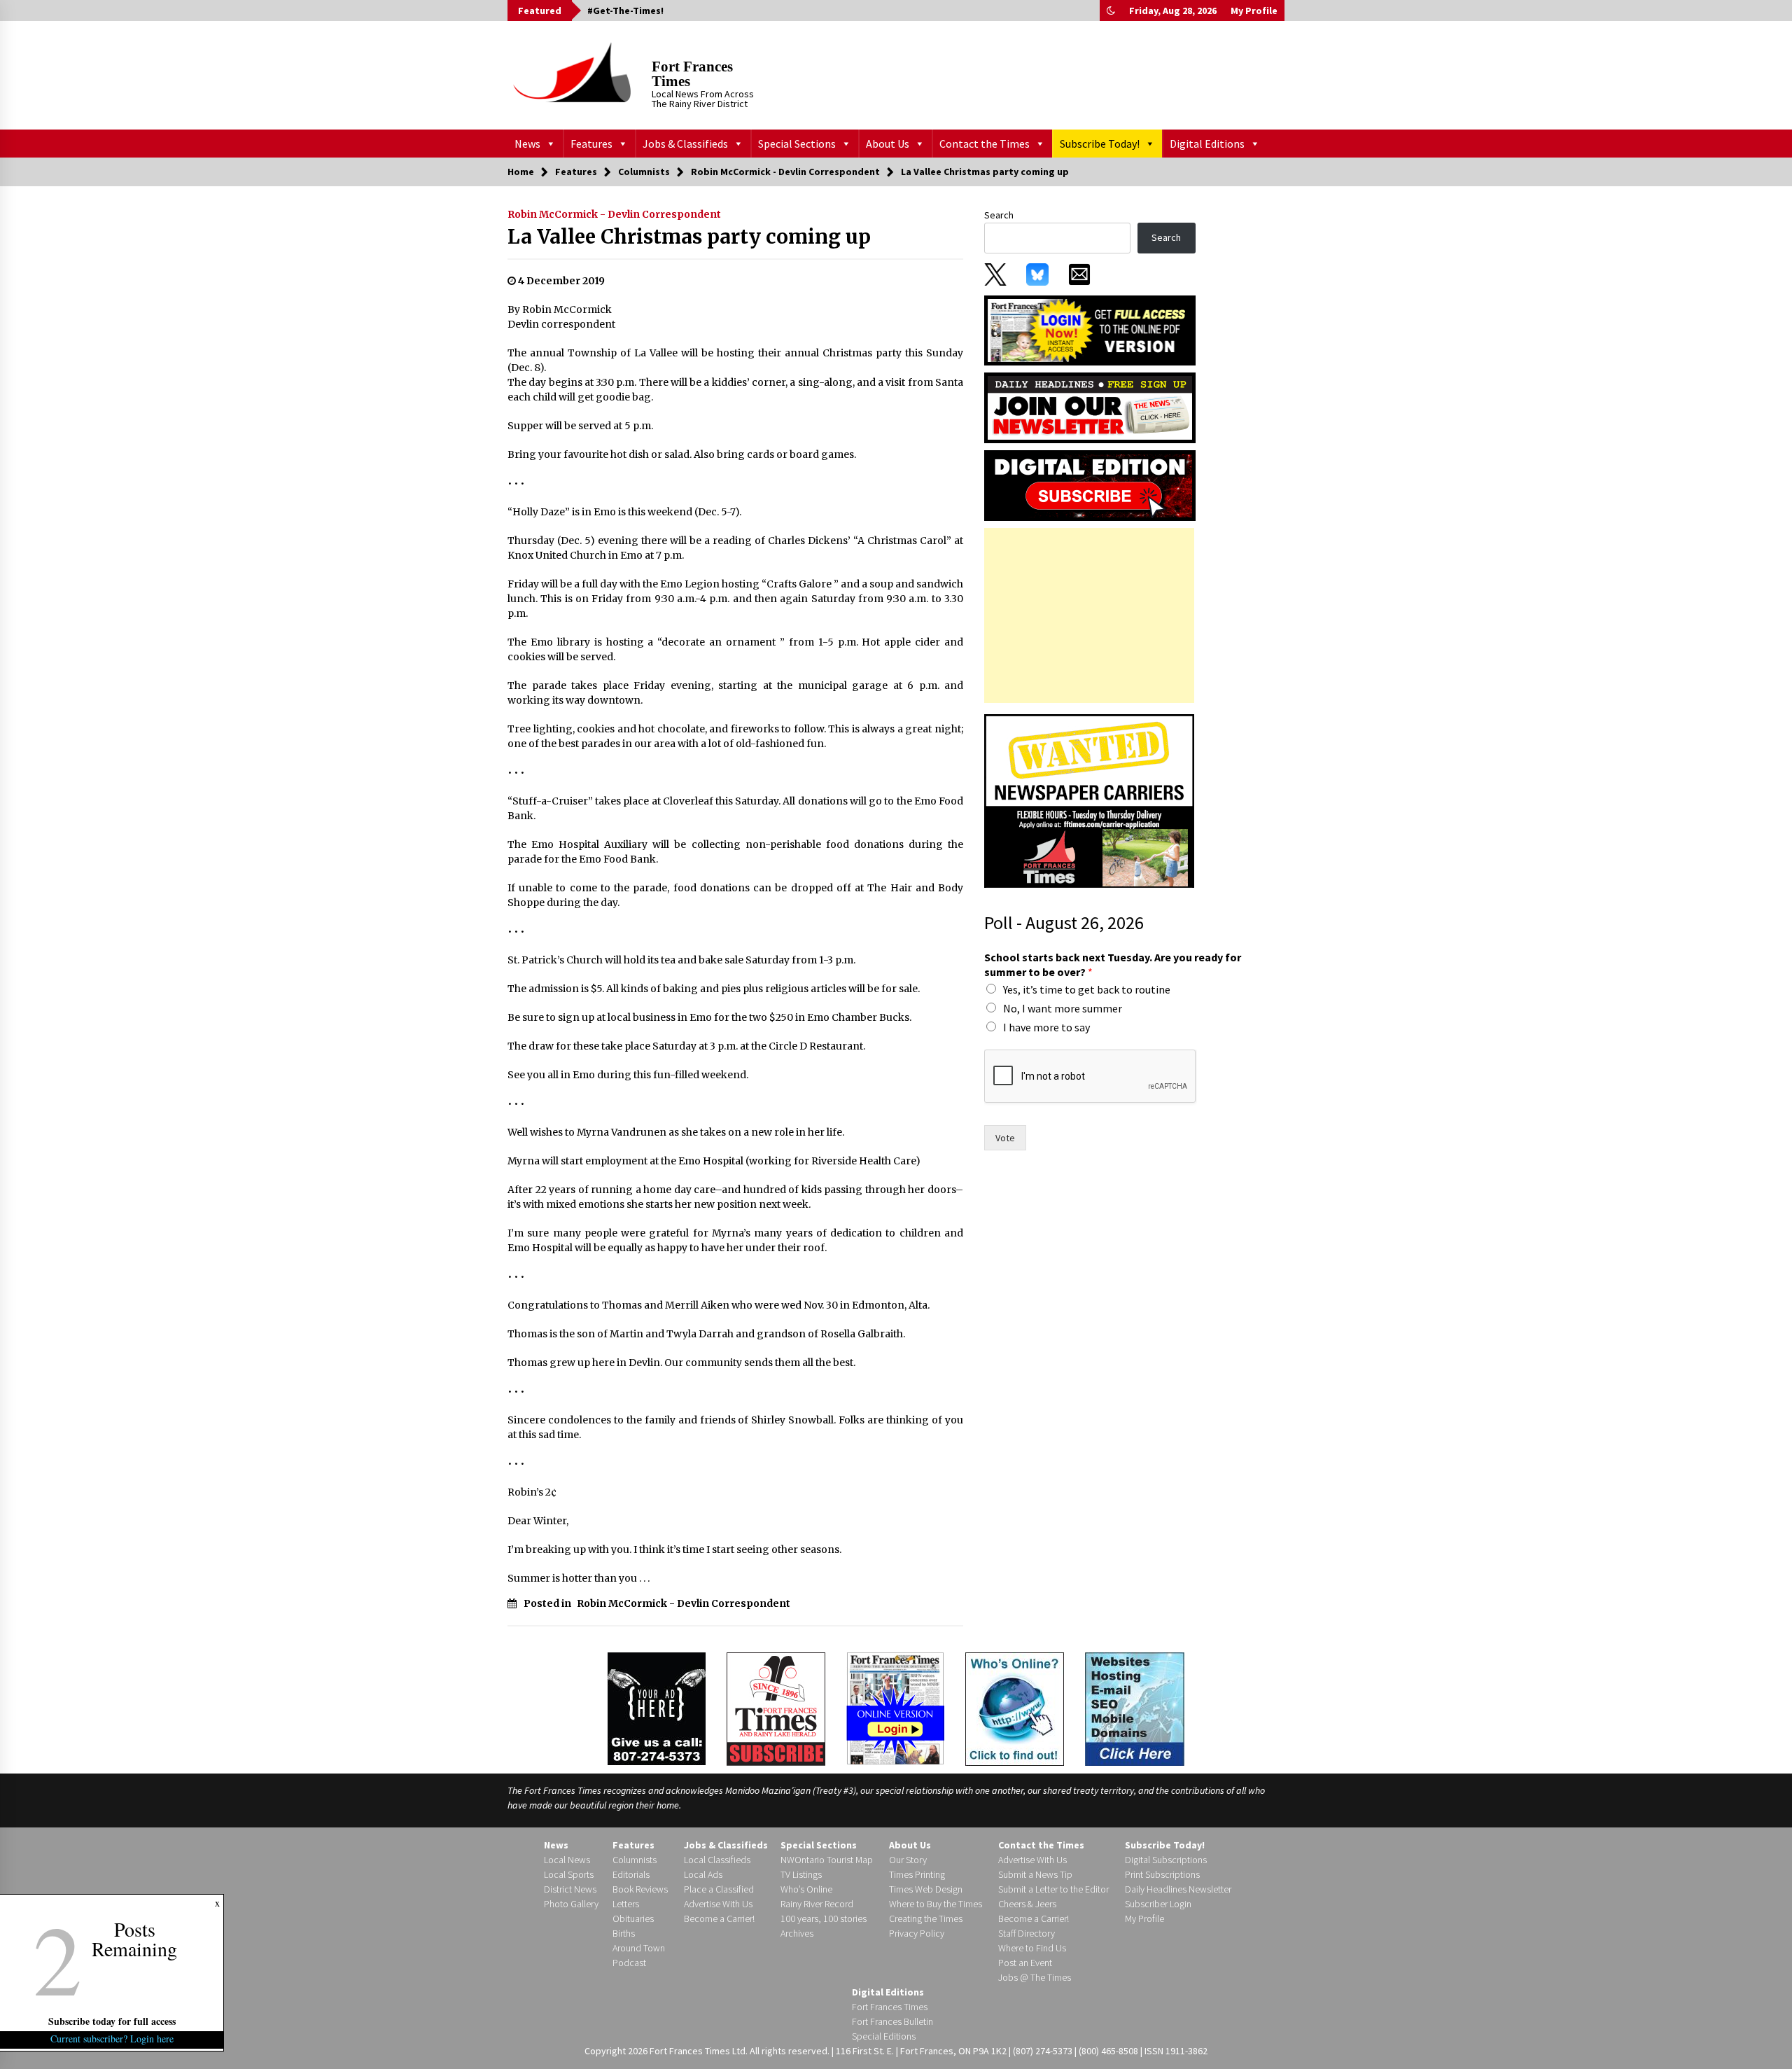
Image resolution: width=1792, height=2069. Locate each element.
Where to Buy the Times (936, 1904)
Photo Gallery (571, 1904)
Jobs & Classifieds (685, 144)
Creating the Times (926, 1918)
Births (624, 1933)
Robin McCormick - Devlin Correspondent (614, 214)
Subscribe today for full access (112, 2021)
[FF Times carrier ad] (1089, 800)
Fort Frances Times (692, 74)
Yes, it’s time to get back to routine (1087, 989)
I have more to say (1046, 1027)
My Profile (1254, 11)
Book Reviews (640, 1889)
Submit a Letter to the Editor (1053, 1889)
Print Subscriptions (1162, 1874)
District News (570, 1889)
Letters (626, 1904)
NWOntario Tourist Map (827, 1860)
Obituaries (633, 1918)
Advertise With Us (718, 1904)
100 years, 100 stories (824, 1918)
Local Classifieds (717, 1860)
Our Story (908, 1860)
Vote (1005, 1138)
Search (999, 215)
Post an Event (1025, 1963)
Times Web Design (926, 1889)
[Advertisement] (1089, 615)
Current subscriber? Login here (112, 2039)
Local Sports (569, 1874)
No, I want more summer (1063, 1008)
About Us (888, 144)
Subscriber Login (1158, 1904)
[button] (1111, 11)
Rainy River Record (817, 1904)
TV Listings (801, 1874)
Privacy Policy (917, 1933)
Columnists (635, 1860)
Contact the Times (985, 144)
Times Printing (917, 1874)
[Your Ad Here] (657, 1708)
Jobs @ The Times (1035, 1977)
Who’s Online (806, 1889)
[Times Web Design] (1135, 1708)
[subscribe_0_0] (1090, 329)
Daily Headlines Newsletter (1178, 1889)
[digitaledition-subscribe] (1090, 485)
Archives (797, 1933)
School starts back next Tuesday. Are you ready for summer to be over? (1113, 964)
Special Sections (797, 144)
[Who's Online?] (1015, 1708)
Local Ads (703, 1874)
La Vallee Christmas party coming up (689, 237)
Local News (567, 1860)
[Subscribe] (776, 1709)
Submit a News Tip (1035, 1874)
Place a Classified (719, 1889)
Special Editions (884, 2036)
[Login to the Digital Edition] (895, 1707)
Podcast (629, 1963)
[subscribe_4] (1090, 407)
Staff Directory (1027, 1933)
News (527, 144)
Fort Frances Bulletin (892, 2021)
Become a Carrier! (719, 1918)
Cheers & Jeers (1027, 1904)
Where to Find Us (1032, 1948)
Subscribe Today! (1100, 144)
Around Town (639, 1948)
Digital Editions (1207, 144)
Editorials (631, 1874)
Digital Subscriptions (1166, 1860)
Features (591, 144)
